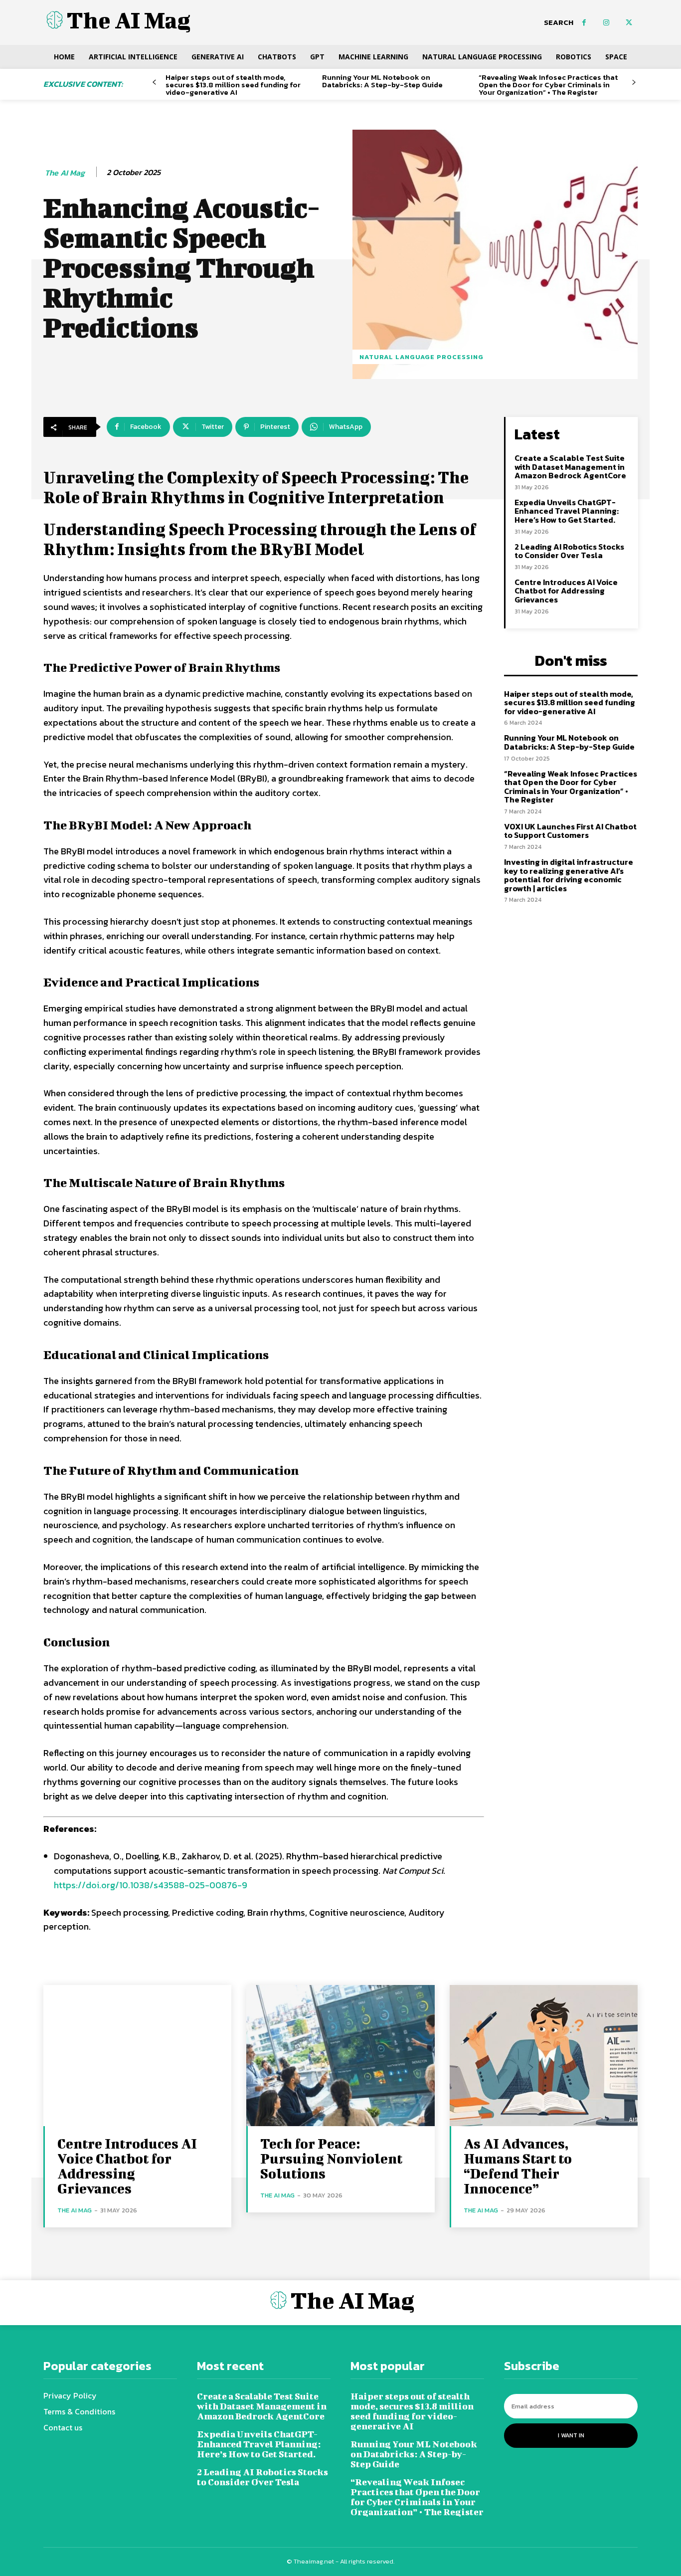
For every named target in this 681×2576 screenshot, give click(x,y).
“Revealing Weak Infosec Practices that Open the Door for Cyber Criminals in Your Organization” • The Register (548, 85)
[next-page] (634, 83)
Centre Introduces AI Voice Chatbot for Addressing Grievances (566, 591)
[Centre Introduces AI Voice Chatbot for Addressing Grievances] (137, 2056)
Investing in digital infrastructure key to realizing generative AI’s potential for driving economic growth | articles (569, 875)
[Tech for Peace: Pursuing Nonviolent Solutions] (340, 2056)
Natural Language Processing (422, 357)
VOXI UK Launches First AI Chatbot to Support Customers (570, 831)
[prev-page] (154, 83)
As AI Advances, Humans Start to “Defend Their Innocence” (518, 2166)
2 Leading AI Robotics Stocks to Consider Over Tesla (569, 551)
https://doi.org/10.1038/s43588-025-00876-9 (151, 1885)
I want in (571, 2435)
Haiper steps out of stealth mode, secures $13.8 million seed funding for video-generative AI (233, 85)
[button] (559, 22)
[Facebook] (584, 23)
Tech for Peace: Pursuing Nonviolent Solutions (331, 2158)
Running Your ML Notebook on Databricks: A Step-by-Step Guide (382, 81)
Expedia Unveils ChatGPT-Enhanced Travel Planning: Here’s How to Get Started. (567, 511)
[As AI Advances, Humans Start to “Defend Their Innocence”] (544, 2056)
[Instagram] (606, 23)
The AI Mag (65, 173)
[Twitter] (629, 23)
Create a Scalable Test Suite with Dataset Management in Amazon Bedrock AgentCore (570, 467)
